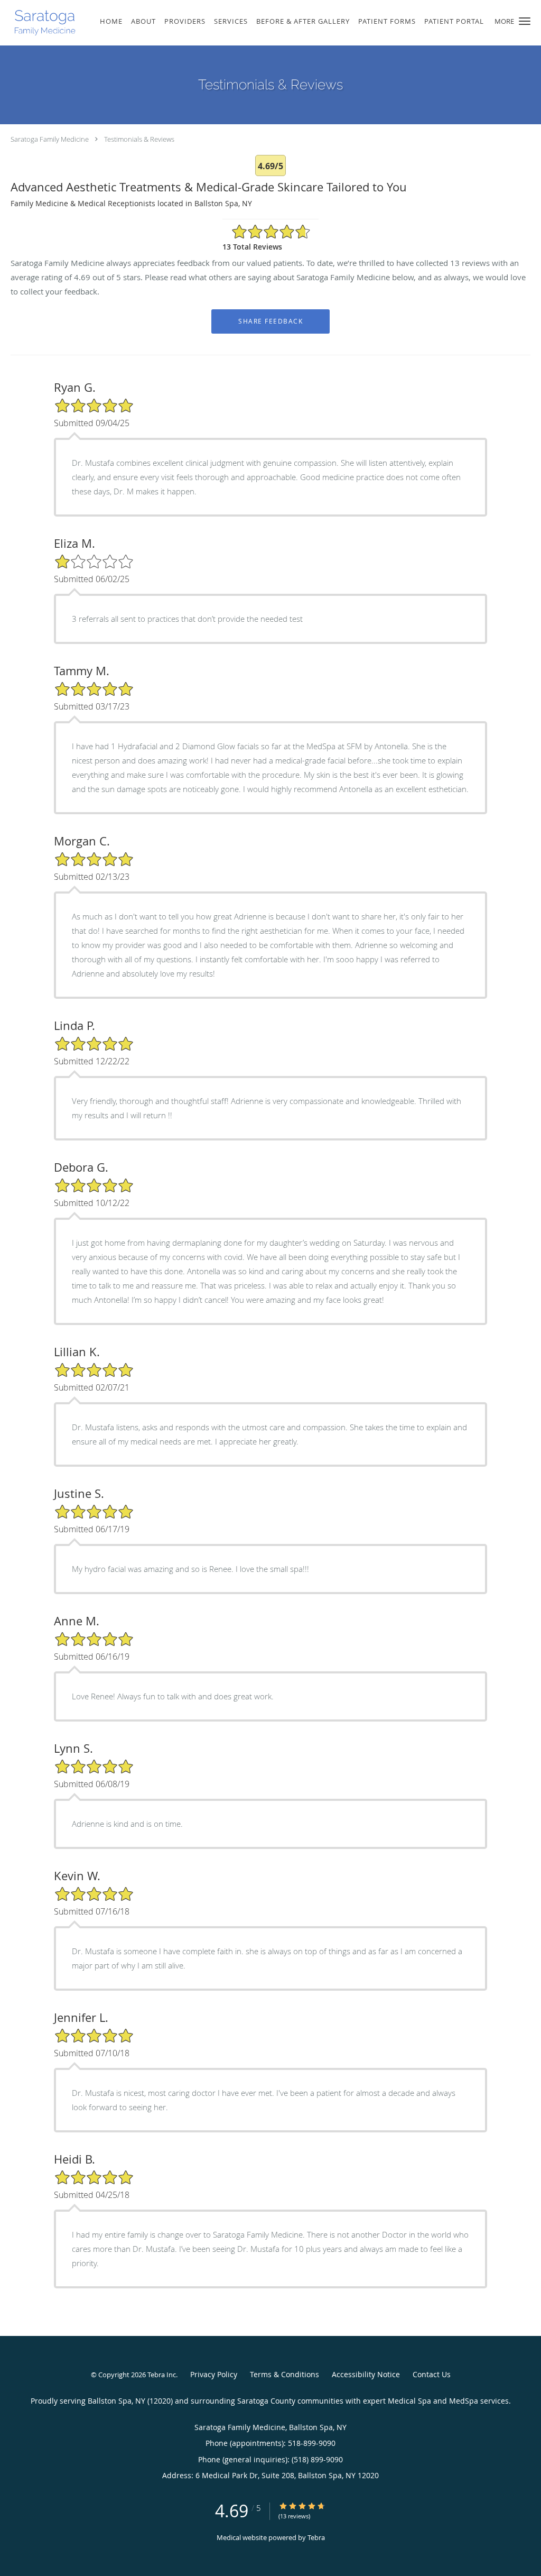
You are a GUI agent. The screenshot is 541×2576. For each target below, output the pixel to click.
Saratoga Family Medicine (50, 139)
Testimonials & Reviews (139, 139)
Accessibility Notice (366, 2374)
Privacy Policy (214, 2374)
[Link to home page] (40, 23)
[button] (525, 21)
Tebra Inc (162, 2375)
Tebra (316, 2537)
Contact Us (432, 2374)
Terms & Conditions (285, 2374)
